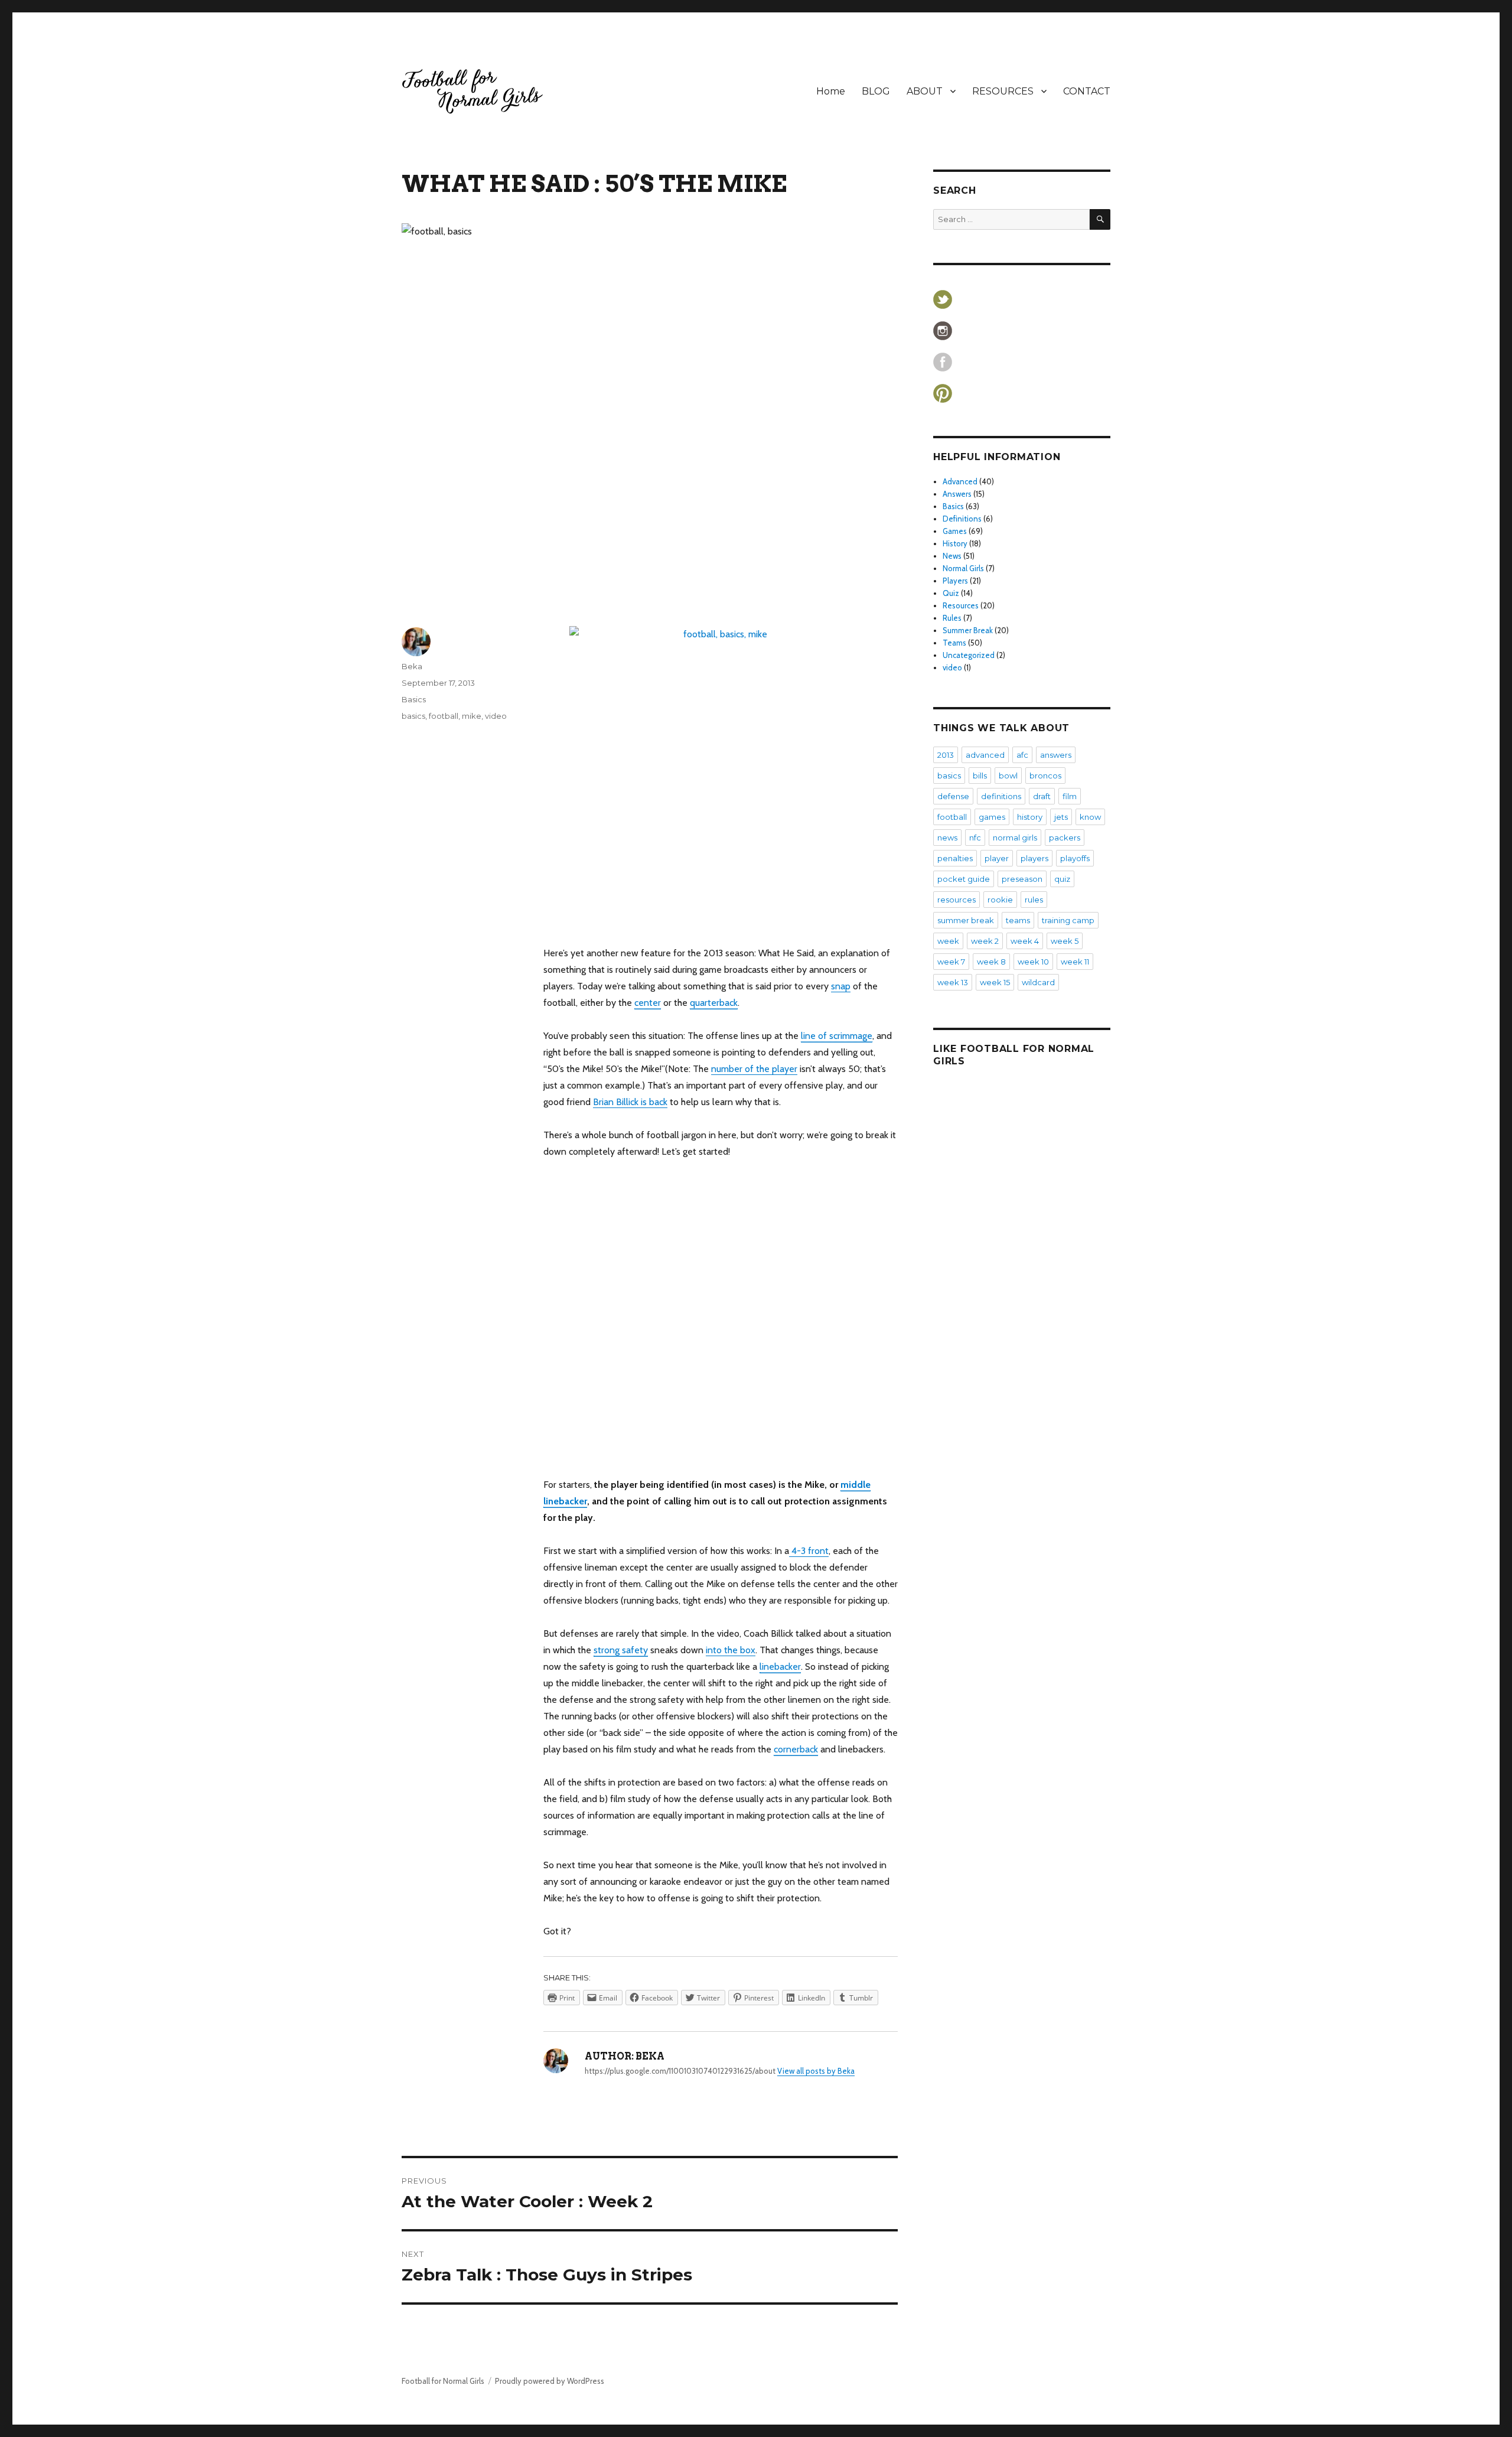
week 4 (1025, 941)
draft (1042, 796)
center (648, 1003)
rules (1034, 900)
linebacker (780, 1667)
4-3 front (809, 1551)
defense (953, 796)
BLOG (876, 91)
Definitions (962, 519)
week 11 (1075, 962)
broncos (1045, 776)
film (1070, 796)
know (1090, 817)
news (947, 838)
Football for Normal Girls (443, 2381)
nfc (975, 838)
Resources (961, 605)
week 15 (995, 982)
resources (957, 900)
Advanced (960, 481)
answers (1056, 755)
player (997, 858)
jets (1061, 817)
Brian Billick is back (630, 1102)
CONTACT (1087, 91)
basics (413, 716)
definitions (1001, 796)
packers (1065, 838)
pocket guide (964, 879)
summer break (966, 920)
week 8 (991, 962)
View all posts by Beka (816, 2071)
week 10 (1033, 962)
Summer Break (968, 630)
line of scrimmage (837, 1036)
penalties (955, 858)
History (955, 543)
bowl (1008, 776)
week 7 (951, 962)
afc (1022, 755)
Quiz (951, 593)
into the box (731, 1650)
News (952, 556)
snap (841, 986)
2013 (946, 755)
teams (1018, 920)
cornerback (796, 1749)
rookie (1000, 900)
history (1030, 817)
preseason (1022, 879)
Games (955, 531)
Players (955, 581)
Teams (954, 643)
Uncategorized (969, 655)
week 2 (985, 941)
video (496, 716)
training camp (1068, 920)
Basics (414, 699)
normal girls (1015, 838)
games (992, 817)
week (948, 941)
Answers (957, 494)
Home (831, 91)
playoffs (1075, 858)
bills (980, 776)
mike (472, 716)
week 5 (1065, 941)
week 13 (953, 982)
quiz (1062, 879)
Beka (412, 666)
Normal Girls (963, 568)
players (1034, 858)
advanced (985, 755)
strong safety (621, 1650)
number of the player (754, 1069)
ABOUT (925, 91)
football (444, 716)
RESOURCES (1003, 91)
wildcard (1038, 982)
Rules (952, 618)
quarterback (714, 1003)
